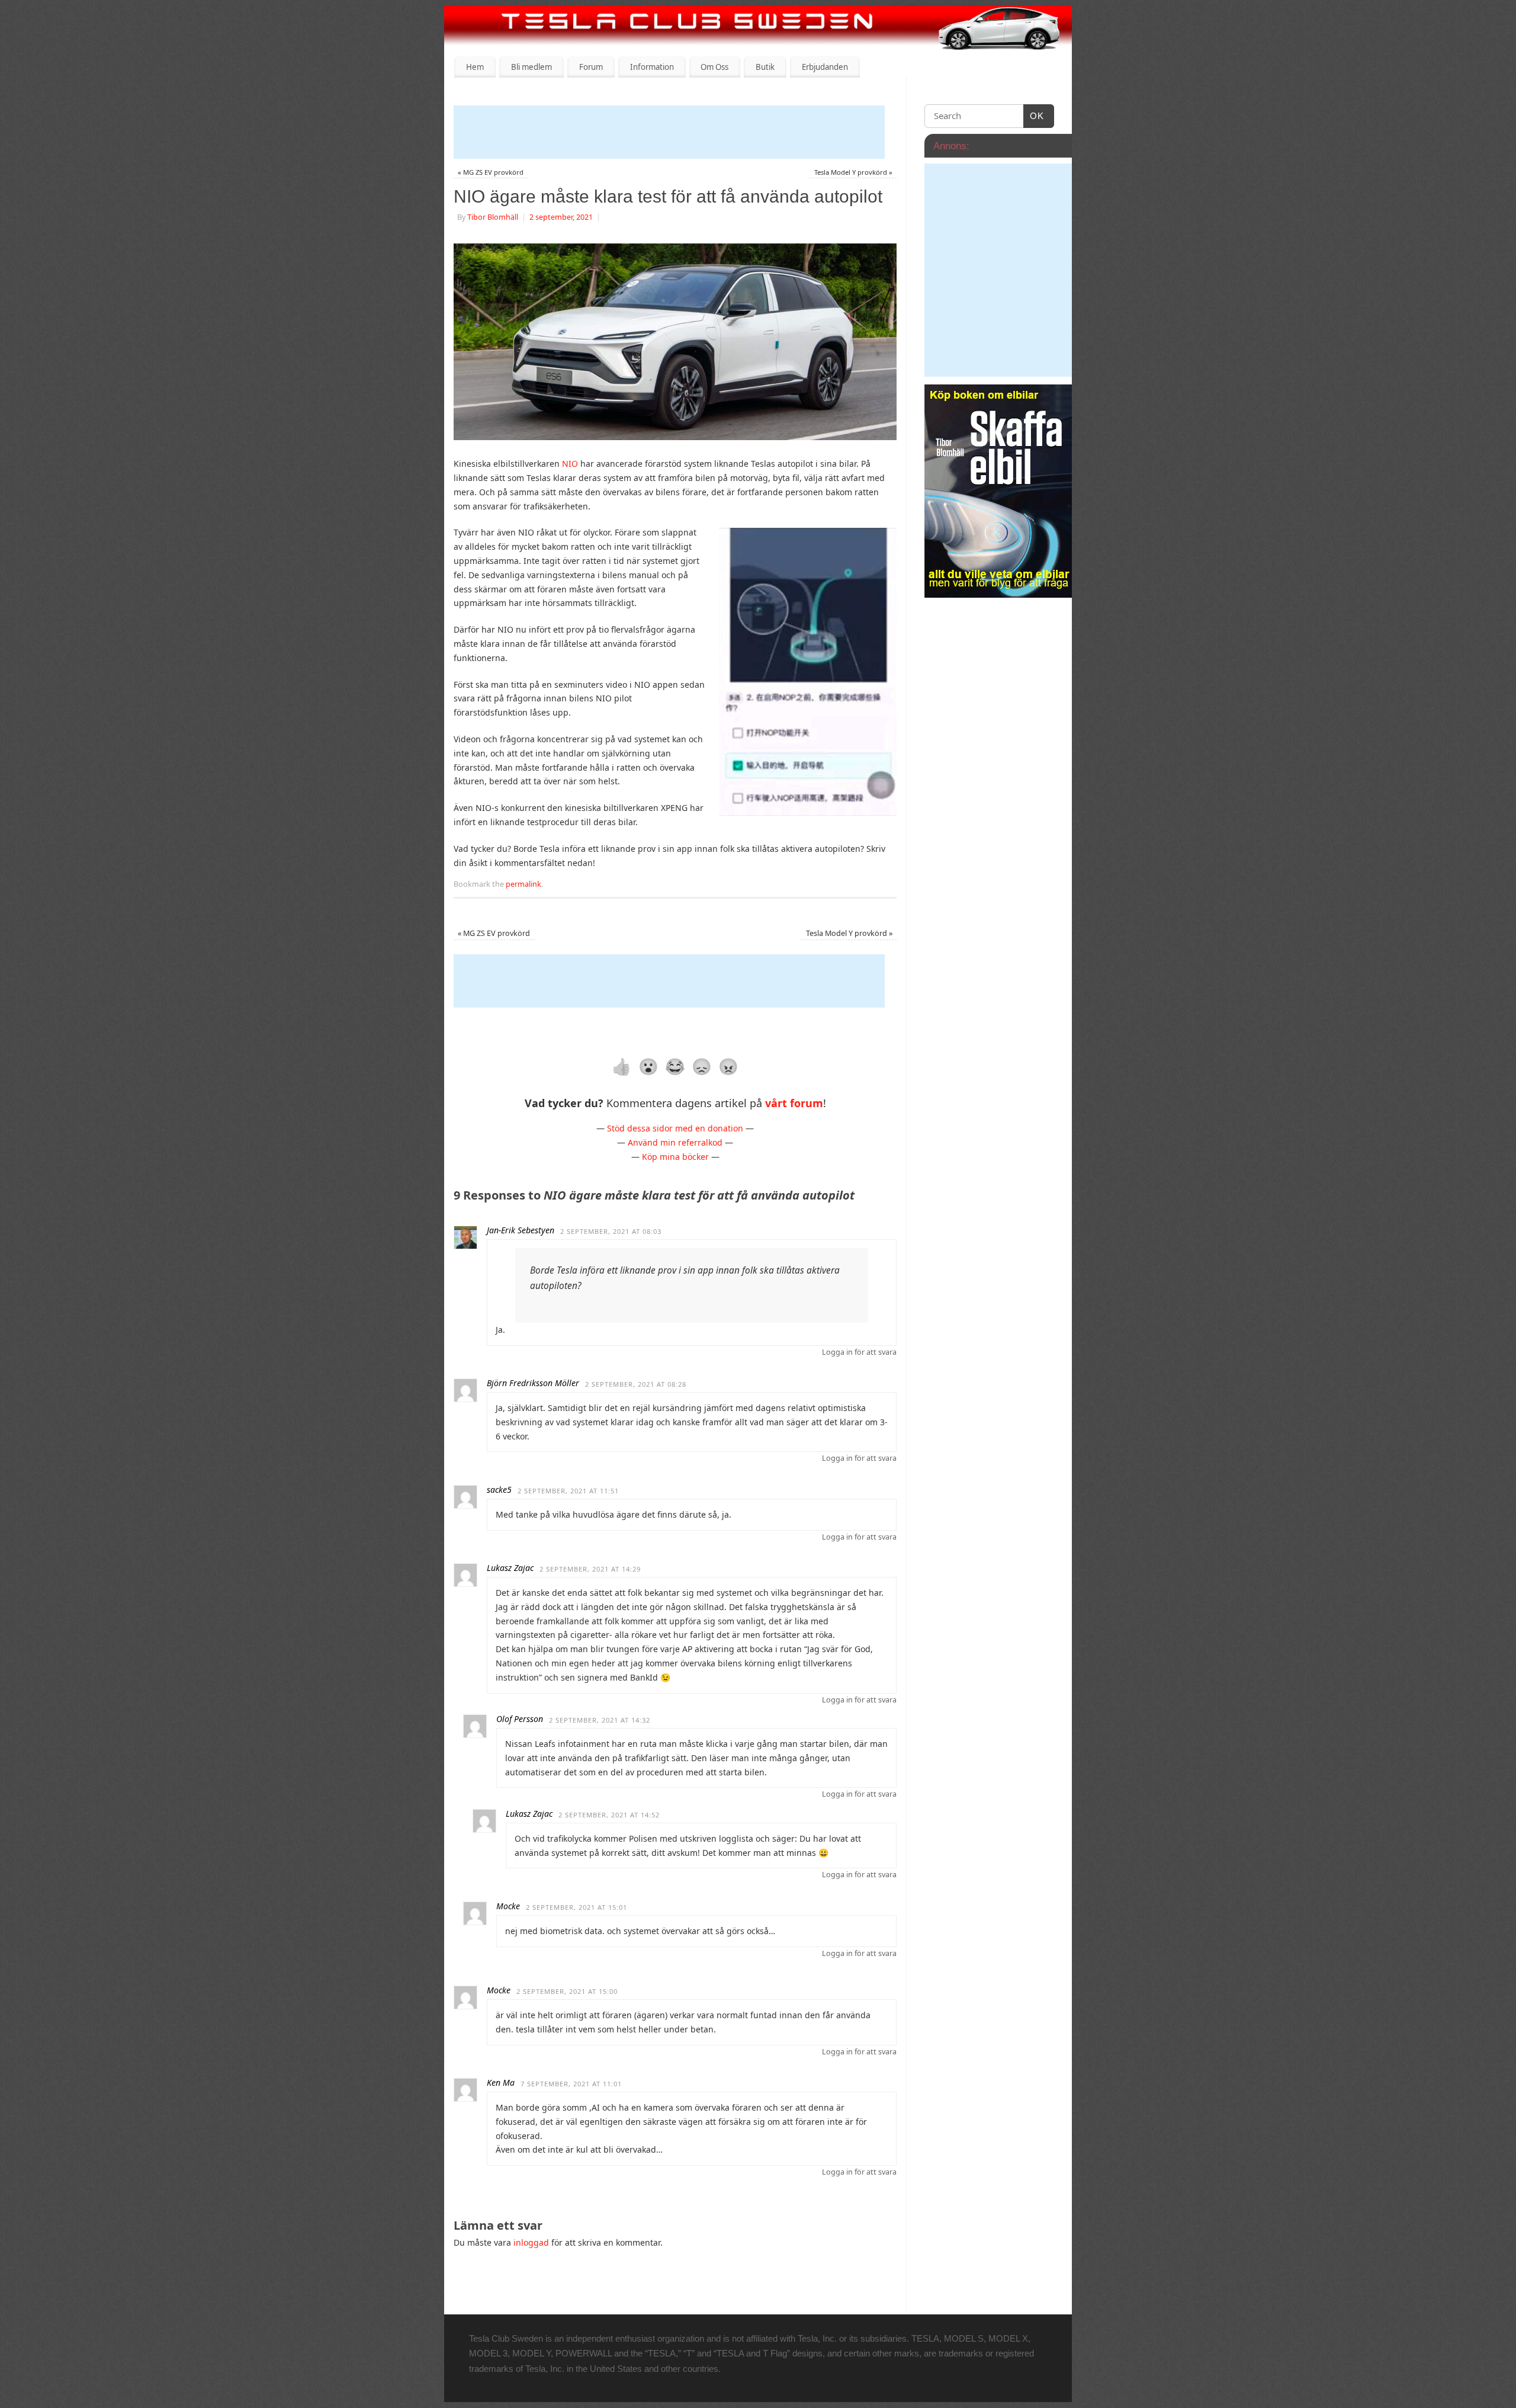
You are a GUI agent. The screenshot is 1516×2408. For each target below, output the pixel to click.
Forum (591, 67)
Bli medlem (531, 67)
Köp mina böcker (675, 1157)
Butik (765, 67)
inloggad (531, 2242)
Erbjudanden (825, 67)
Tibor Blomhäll (493, 217)
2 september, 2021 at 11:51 (568, 1491)
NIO (571, 464)
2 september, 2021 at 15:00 (567, 1991)
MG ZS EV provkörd (491, 172)
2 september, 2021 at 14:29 (590, 1569)
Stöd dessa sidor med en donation (675, 1128)
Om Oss (714, 67)
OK (1034, 116)
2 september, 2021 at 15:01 (576, 1907)
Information (652, 67)
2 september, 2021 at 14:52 (609, 1815)
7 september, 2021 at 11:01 (571, 2084)
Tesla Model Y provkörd (853, 172)
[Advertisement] (669, 132)
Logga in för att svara (859, 1352)
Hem (475, 67)
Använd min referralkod (675, 1142)
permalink (523, 884)
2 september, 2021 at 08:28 (636, 1384)
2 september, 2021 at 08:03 (611, 1231)
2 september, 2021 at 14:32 (600, 1720)
